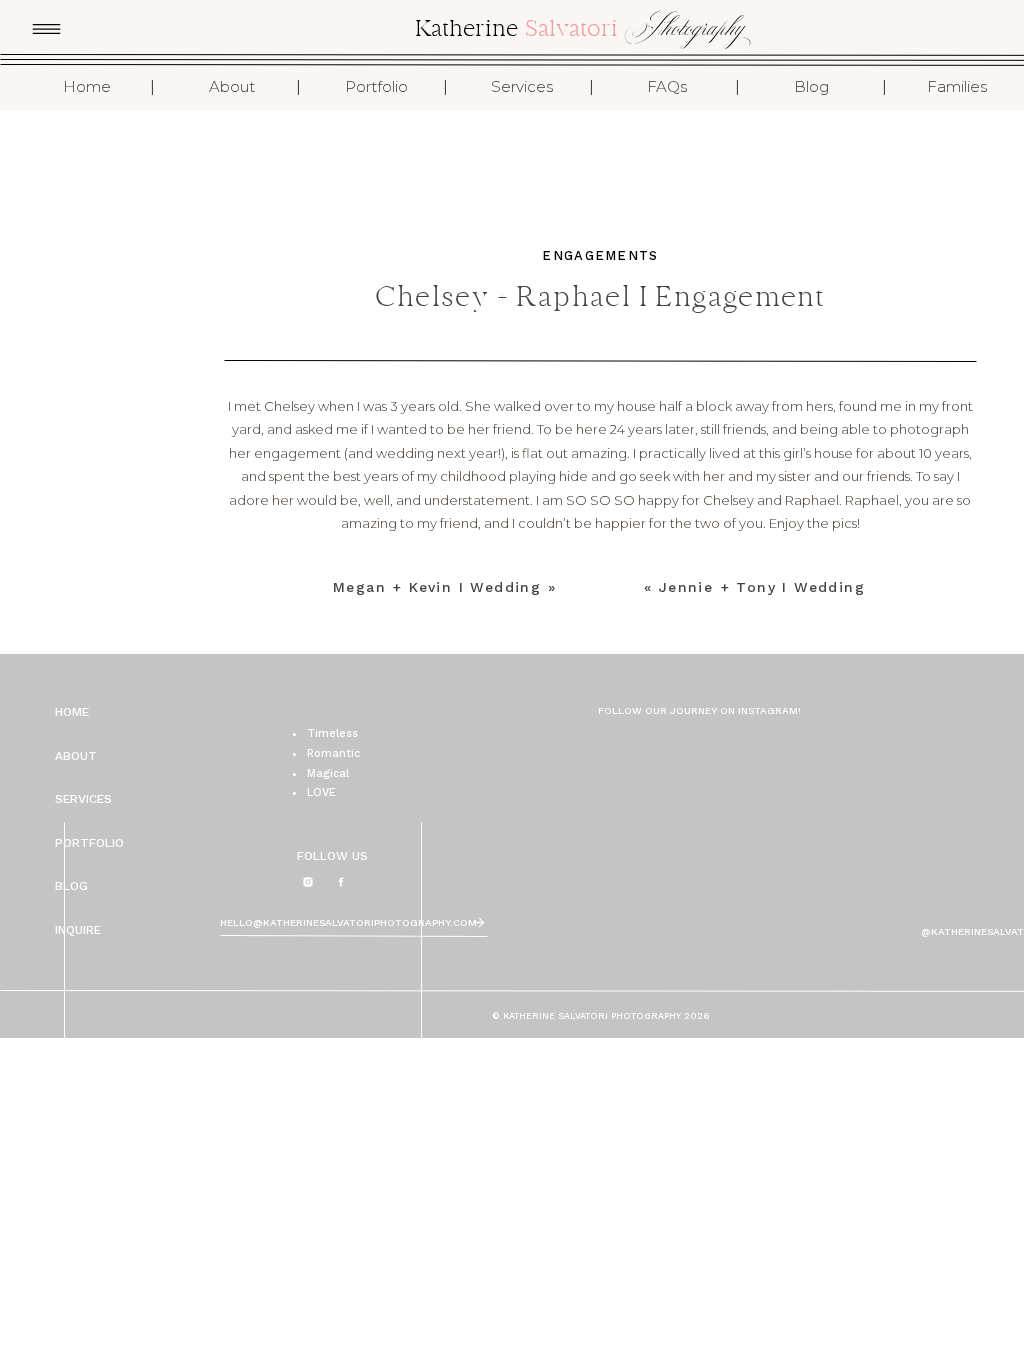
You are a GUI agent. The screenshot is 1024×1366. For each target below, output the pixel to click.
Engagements (600, 255)
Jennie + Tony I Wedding (762, 587)
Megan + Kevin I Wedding (437, 587)
